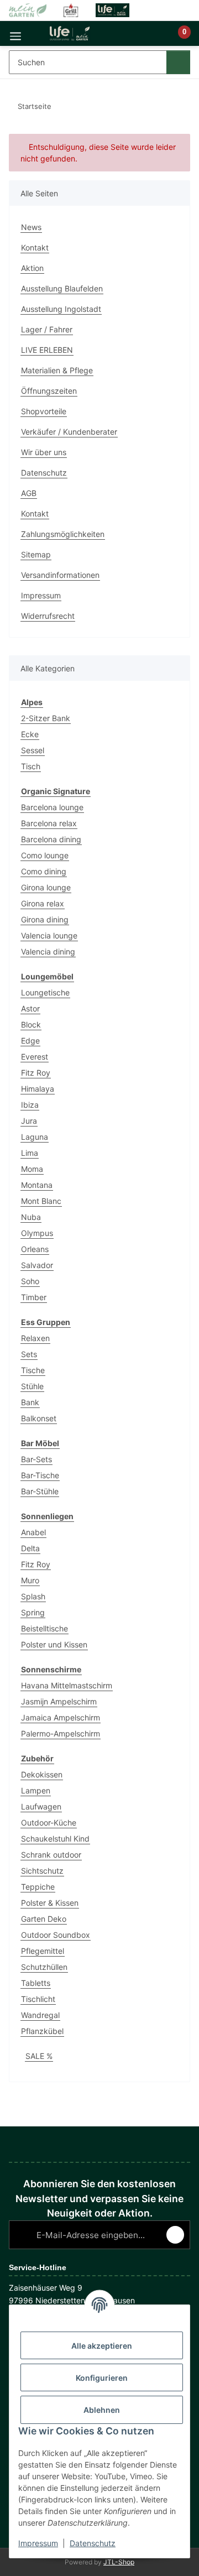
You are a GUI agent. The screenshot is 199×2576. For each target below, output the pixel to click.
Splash (33, 1596)
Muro (30, 1580)
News (31, 227)
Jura (29, 1121)
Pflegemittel (43, 1951)
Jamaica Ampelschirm (61, 1717)
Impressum (38, 2543)
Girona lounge (46, 887)
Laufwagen (41, 1806)
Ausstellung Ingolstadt (61, 309)
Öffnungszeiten (49, 391)
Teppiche (38, 1887)
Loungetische (45, 992)
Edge (30, 1041)
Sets (29, 1354)
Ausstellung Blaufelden (62, 288)
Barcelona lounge (52, 807)
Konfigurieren (102, 2378)
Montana (37, 1185)
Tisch (31, 766)
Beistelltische (44, 1628)
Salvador (37, 1265)
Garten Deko (44, 1919)
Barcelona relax (49, 823)
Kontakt (35, 247)
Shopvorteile (44, 411)
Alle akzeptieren (102, 2346)
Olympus (37, 1233)
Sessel (33, 750)
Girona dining (45, 919)
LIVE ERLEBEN (47, 350)
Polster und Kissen (54, 1644)
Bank (30, 1402)
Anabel (33, 1532)
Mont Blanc (41, 1201)
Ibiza (30, 1105)
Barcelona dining (51, 839)
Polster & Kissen (50, 1903)
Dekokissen (42, 1774)
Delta (30, 1548)
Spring (33, 1612)
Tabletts (36, 1983)
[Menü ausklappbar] (15, 33)
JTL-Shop (119, 2562)
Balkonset (39, 1418)
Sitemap (36, 554)
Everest (35, 1057)
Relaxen (35, 1338)
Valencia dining (48, 951)
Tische (33, 1370)
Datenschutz (93, 2543)
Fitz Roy (36, 1073)
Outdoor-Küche (49, 1823)
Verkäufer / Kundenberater (69, 432)
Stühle (32, 1386)
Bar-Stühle (40, 1491)
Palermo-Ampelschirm (61, 1733)
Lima (30, 1153)
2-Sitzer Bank (46, 718)
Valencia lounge (49, 935)
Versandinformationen (60, 575)
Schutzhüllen (44, 1967)
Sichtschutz (42, 1871)
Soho (30, 1281)
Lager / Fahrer (47, 329)
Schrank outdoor (51, 1855)
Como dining (44, 871)
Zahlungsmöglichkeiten (63, 534)
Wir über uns (44, 452)
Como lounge (45, 855)
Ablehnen (102, 2410)
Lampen (36, 1790)
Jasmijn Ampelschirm (59, 1701)
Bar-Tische (40, 1475)
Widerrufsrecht (48, 616)
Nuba (31, 1217)
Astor (30, 1008)
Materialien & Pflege (57, 370)
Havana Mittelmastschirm (67, 1685)
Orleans (35, 1249)
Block (31, 1024)
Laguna (35, 1137)
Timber (34, 1297)
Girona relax (43, 903)
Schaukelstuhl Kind (55, 1839)
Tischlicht (38, 1999)
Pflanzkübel (42, 2031)
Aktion (32, 268)
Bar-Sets (36, 1459)
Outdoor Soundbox (56, 1935)
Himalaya (38, 1089)
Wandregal (40, 2015)
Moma (32, 1169)
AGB (29, 493)
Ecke (30, 734)
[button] (147, 38)
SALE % (39, 2056)
